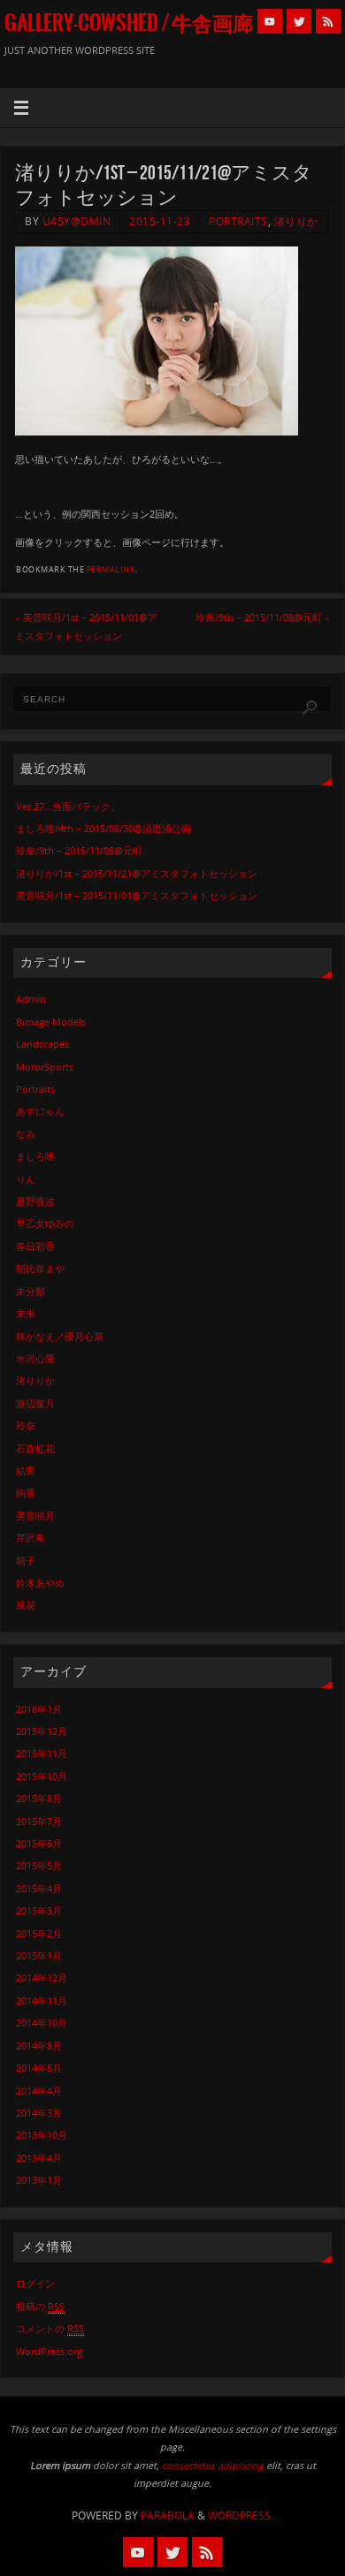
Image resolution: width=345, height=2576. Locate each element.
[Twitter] (299, 21)
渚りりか (296, 221)
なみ (26, 1134)
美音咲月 (35, 1515)
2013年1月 (39, 2180)
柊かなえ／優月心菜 (60, 1336)
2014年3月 (39, 2113)
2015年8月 (39, 1798)
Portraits (238, 221)
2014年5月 (39, 2068)
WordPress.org (49, 2351)
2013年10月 (42, 2135)
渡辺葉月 (35, 1403)
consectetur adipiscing (213, 2465)
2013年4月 (39, 2158)
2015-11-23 (160, 221)
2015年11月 (42, 1753)
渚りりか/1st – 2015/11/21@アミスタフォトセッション (137, 873)
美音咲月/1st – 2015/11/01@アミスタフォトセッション (86, 626)
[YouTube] (270, 21)
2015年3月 (39, 1910)
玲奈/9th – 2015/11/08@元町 (263, 617)
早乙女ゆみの (45, 1223)
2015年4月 (39, 1888)
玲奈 (26, 1425)
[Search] (310, 708)
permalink (111, 569)
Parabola (168, 2515)
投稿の (40, 2306)
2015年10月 (42, 1776)
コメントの (50, 2328)
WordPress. (241, 2515)
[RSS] (328, 21)
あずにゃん (40, 1111)
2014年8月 (39, 2046)
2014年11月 (42, 2000)
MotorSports (45, 1067)
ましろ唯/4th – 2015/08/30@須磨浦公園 (103, 828)
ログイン (35, 2283)
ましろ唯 (35, 1156)
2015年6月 (39, 1843)
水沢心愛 (35, 1358)
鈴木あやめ (40, 1583)
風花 (26, 1605)
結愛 (26, 1470)
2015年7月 (39, 1821)
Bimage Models (51, 1022)
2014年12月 (42, 1977)
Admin (31, 999)
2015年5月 (39, 1865)
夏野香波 (35, 1201)
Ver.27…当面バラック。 (68, 806)
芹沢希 (31, 1538)
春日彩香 (35, 1246)
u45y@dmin (77, 221)
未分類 (31, 1291)
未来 (26, 1313)
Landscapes (42, 1044)
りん (26, 1179)
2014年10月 (42, 2023)
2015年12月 (42, 1731)
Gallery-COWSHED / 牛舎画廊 (129, 23)
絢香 (26, 1493)
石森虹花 (35, 1448)
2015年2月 (39, 1933)
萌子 (26, 1561)
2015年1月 (39, 1955)
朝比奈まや (40, 1268)
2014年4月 (39, 2091)
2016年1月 (39, 1709)
